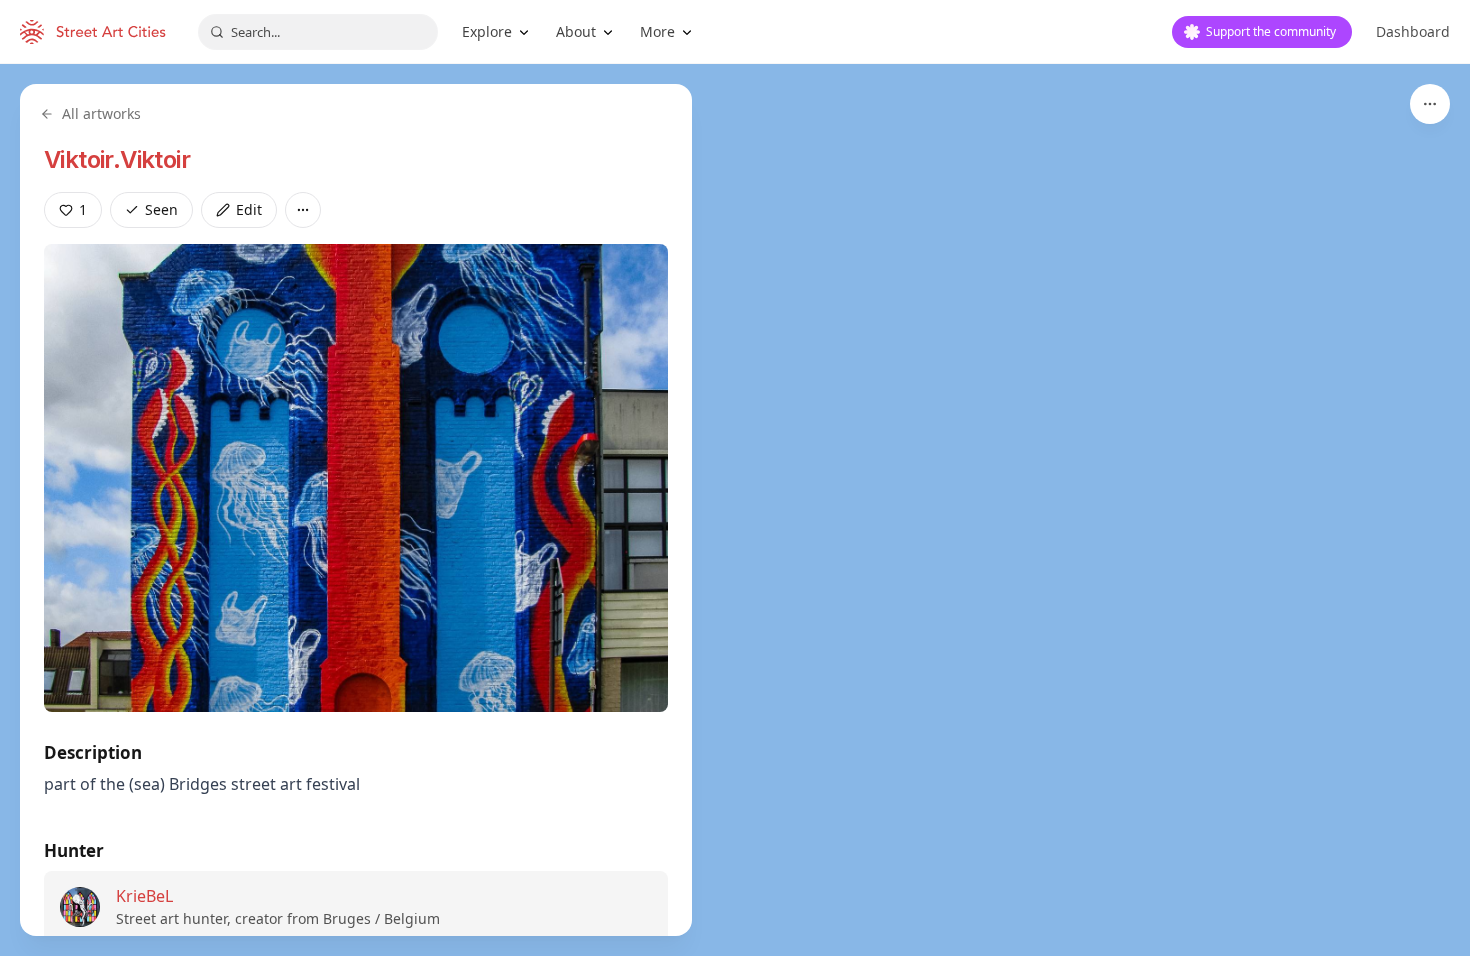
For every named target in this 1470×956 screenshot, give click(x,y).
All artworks (101, 113)
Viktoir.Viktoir (117, 159)
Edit (249, 209)
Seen (161, 209)
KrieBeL (144, 896)
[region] (735, 510)
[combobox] (318, 32)
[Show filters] (1430, 104)
